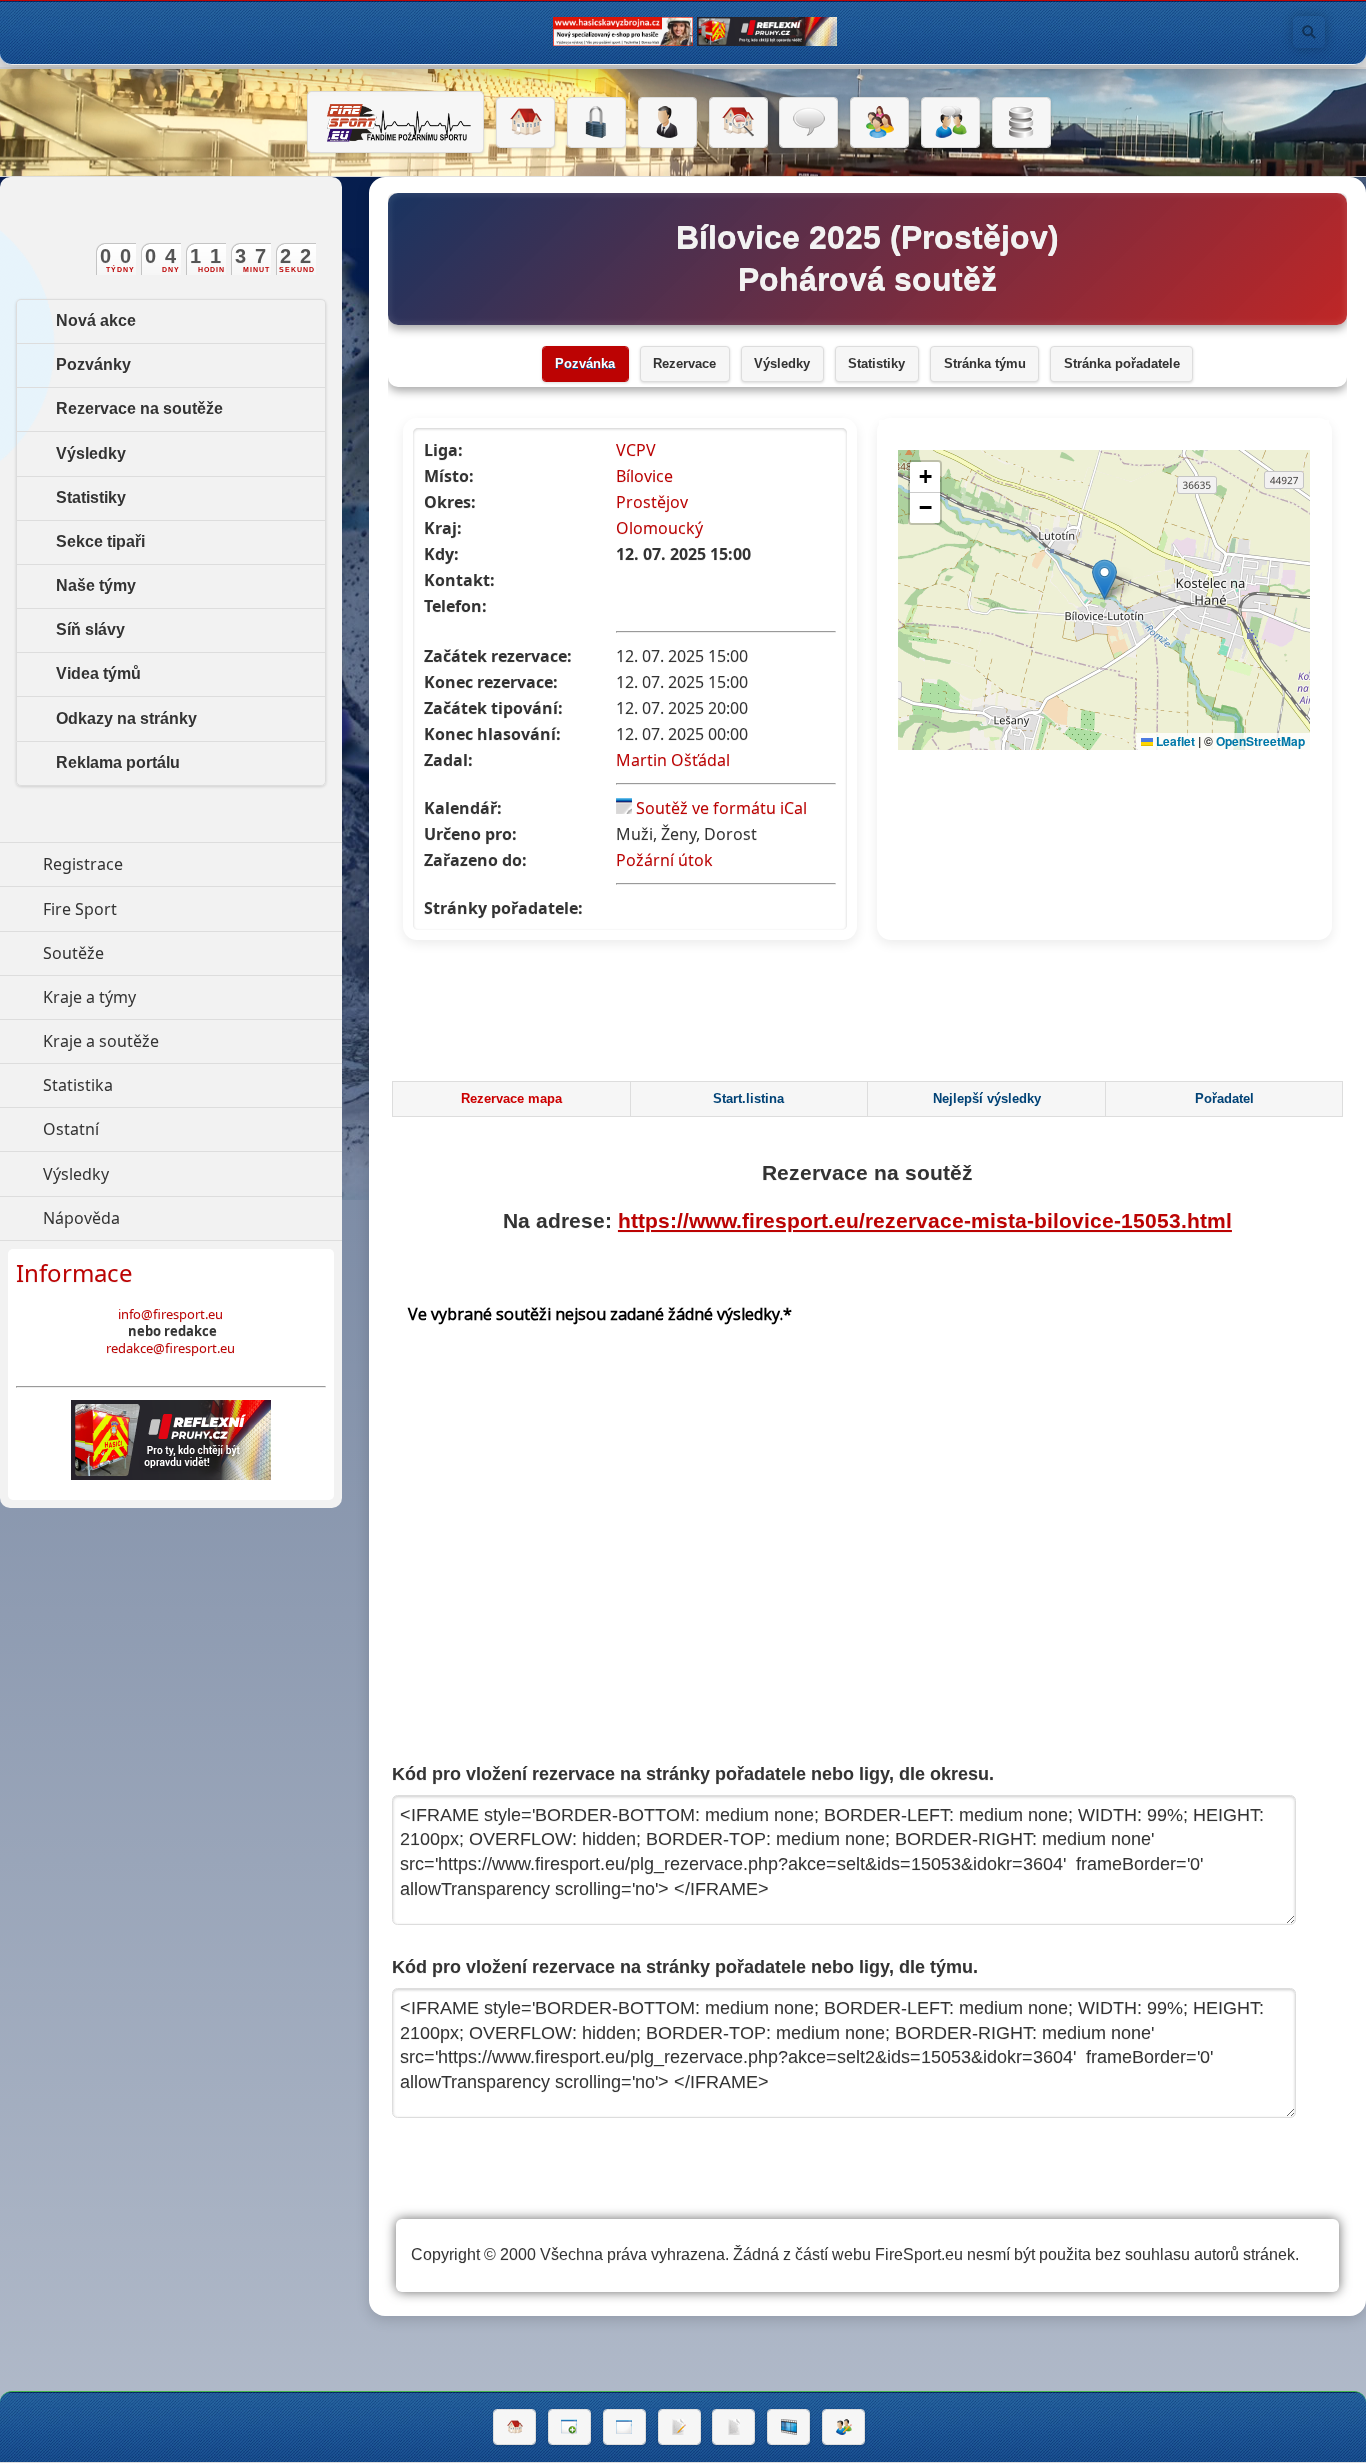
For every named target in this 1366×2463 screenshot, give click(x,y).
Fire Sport (172, 909)
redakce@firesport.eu (170, 1348)
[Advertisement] (867, 1016)
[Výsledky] (733, 2427)
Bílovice (644, 476)
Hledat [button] (1309, 32)
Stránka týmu (985, 364)
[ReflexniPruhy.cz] (171, 1440)
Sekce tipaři (100, 541)
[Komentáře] (808, 123)
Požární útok (664, 860)
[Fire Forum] (950, 123)
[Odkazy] (738, 123)
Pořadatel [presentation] (1224, 1099)
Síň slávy (90, 629)
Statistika (170, 1085)
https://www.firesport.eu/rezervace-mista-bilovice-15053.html (925, 1220)
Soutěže (165, 953)
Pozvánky (93, 364)
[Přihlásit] (596, 123)
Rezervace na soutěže (139, 408)
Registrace (83, 864)
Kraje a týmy (181, 997)
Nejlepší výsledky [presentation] (987, 1099)
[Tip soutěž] (843, 2427)
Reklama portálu (118, 762)
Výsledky (782, 364)
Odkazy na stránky (126, 718)
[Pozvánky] (624, 2427)
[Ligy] (1021, 123)
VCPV (636, 450)
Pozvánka (585, 364)
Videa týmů (98, 673)
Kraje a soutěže (192, 1041)
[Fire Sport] (395, 122)
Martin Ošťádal (673, 760)
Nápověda (173, 1218)
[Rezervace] (679, 2427)
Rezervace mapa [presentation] (511, 1099)
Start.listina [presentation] (748, 1099)
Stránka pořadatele (1122, 364)
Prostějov (652, 502)
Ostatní (163, 1129)
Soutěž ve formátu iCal (721, 808)
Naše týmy (96, 585)
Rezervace (684, 364)
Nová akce (96, 320)
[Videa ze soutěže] (788, 2427)
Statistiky (876, 364)
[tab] (511, 1099)
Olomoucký (659, 528)
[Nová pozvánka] (569, 2427)
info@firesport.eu (170, 1314)
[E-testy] (879, 123)
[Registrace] (667, 123)
